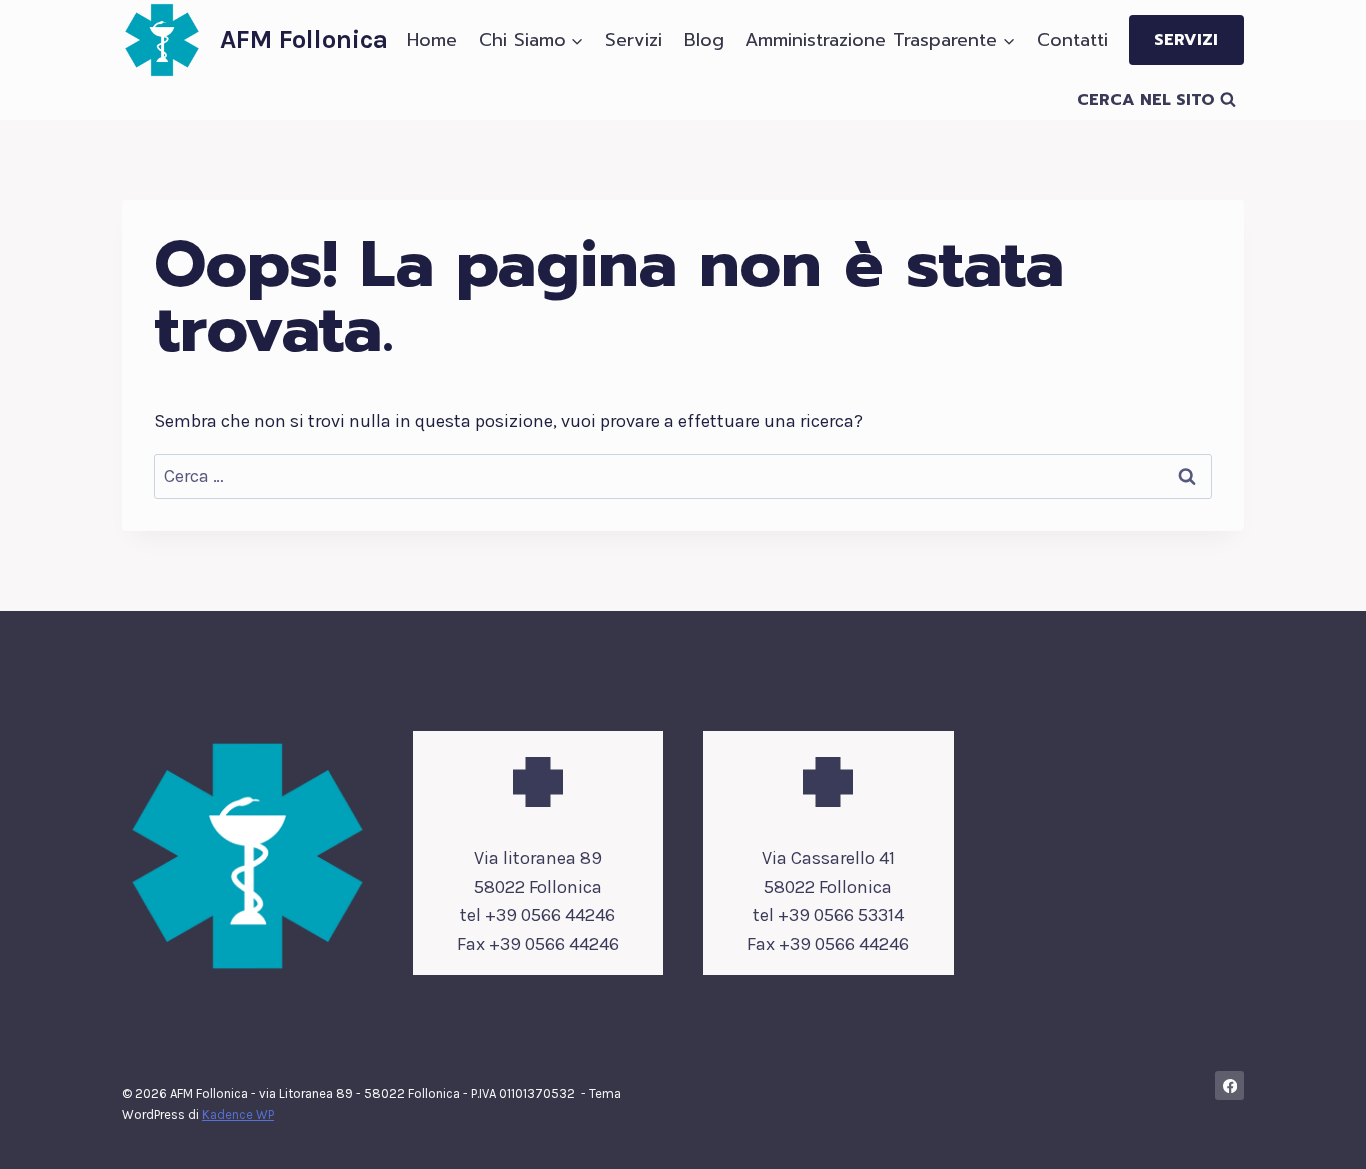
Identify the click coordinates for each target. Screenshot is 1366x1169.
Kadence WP (238, 1114)
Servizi (633, 40)
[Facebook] (1229, 1085)
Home (432, 40)
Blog (704, 40)
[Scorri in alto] (1320, 1133)
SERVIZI (1186, 40)
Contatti (1072, 40)
